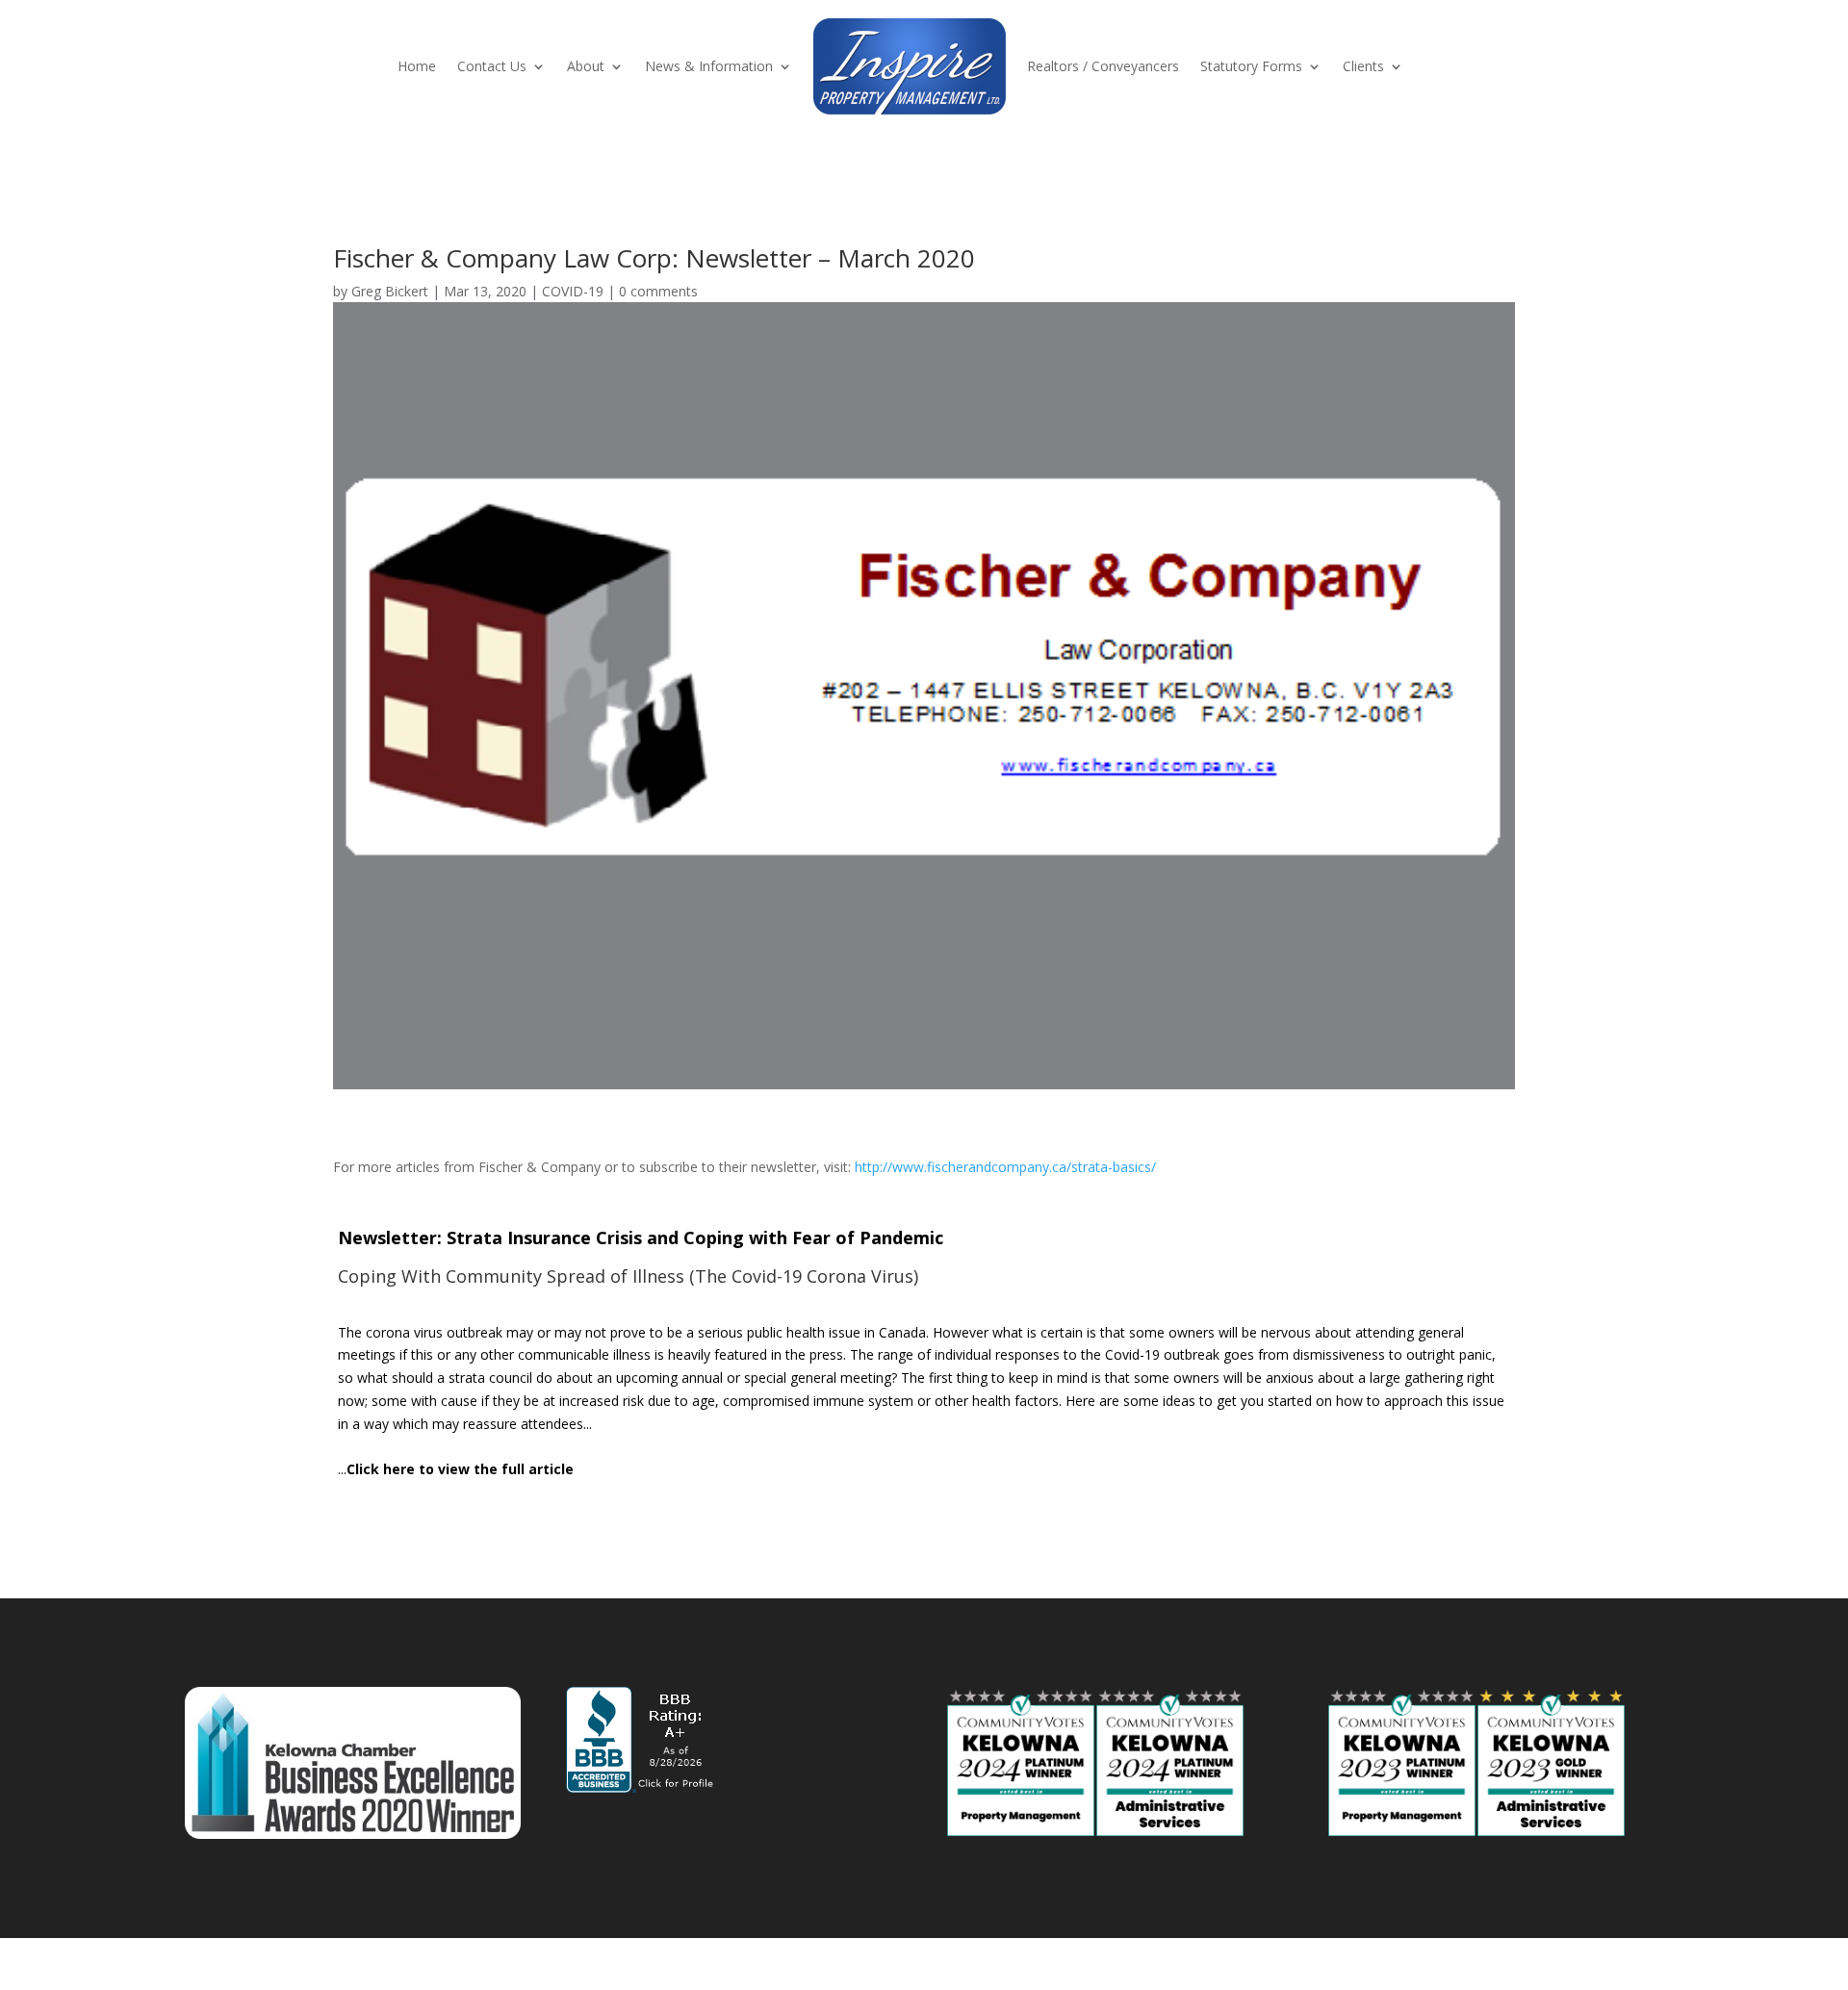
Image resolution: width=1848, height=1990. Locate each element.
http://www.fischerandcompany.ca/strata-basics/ (1005, 1167)
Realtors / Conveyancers (1103, 66)
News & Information (709, 66)
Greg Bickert (390, 291)
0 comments (658, 291)
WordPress (511, 1964)
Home (417, 66)
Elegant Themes (323, 1964)
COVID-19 (573, 291)
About (586, 66)
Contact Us (492, 66)
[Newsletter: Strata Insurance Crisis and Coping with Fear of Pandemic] (924, 1351)
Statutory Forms (1251, 66)
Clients (1363, 66)
